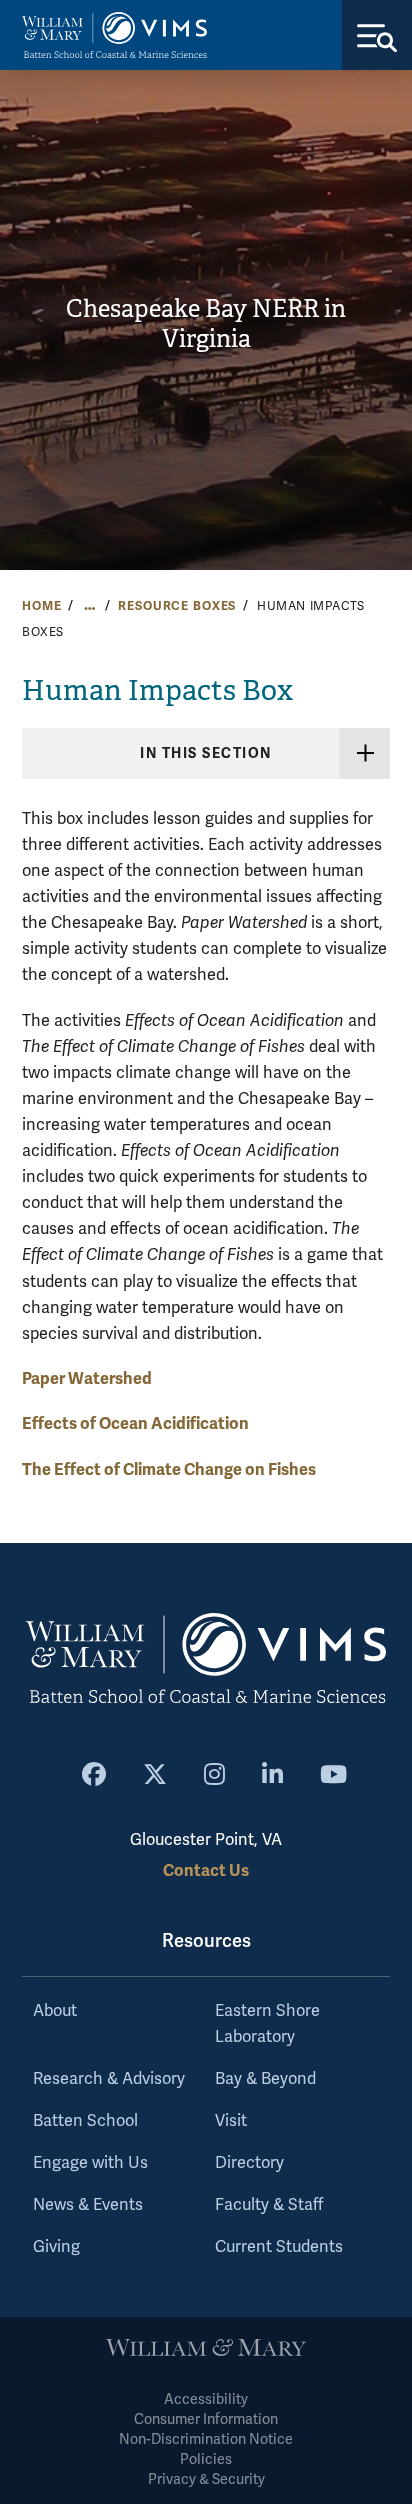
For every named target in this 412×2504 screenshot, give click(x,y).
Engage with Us (90, 2163)
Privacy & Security (206, 2479)
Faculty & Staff (269, 2205)
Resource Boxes (177, 606)
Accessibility (206, 2399)
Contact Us (206, 1870)
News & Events (88, 2205)
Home (41, 606)
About (55, 2011)
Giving (56, 2247)
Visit (231, 2121)
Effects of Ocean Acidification (135, 1423)
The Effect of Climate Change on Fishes (169, 1469)
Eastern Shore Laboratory (267, 2024)
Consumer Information (206, 2419)
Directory (249, 2163)
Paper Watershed (87, 1378)
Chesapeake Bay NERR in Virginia (206, 324)
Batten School (85, 2121)
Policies (206, 2459)
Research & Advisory (109, 2079)
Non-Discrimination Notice (206, 2439)
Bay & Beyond (265, 2079)
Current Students (279, 2247)
